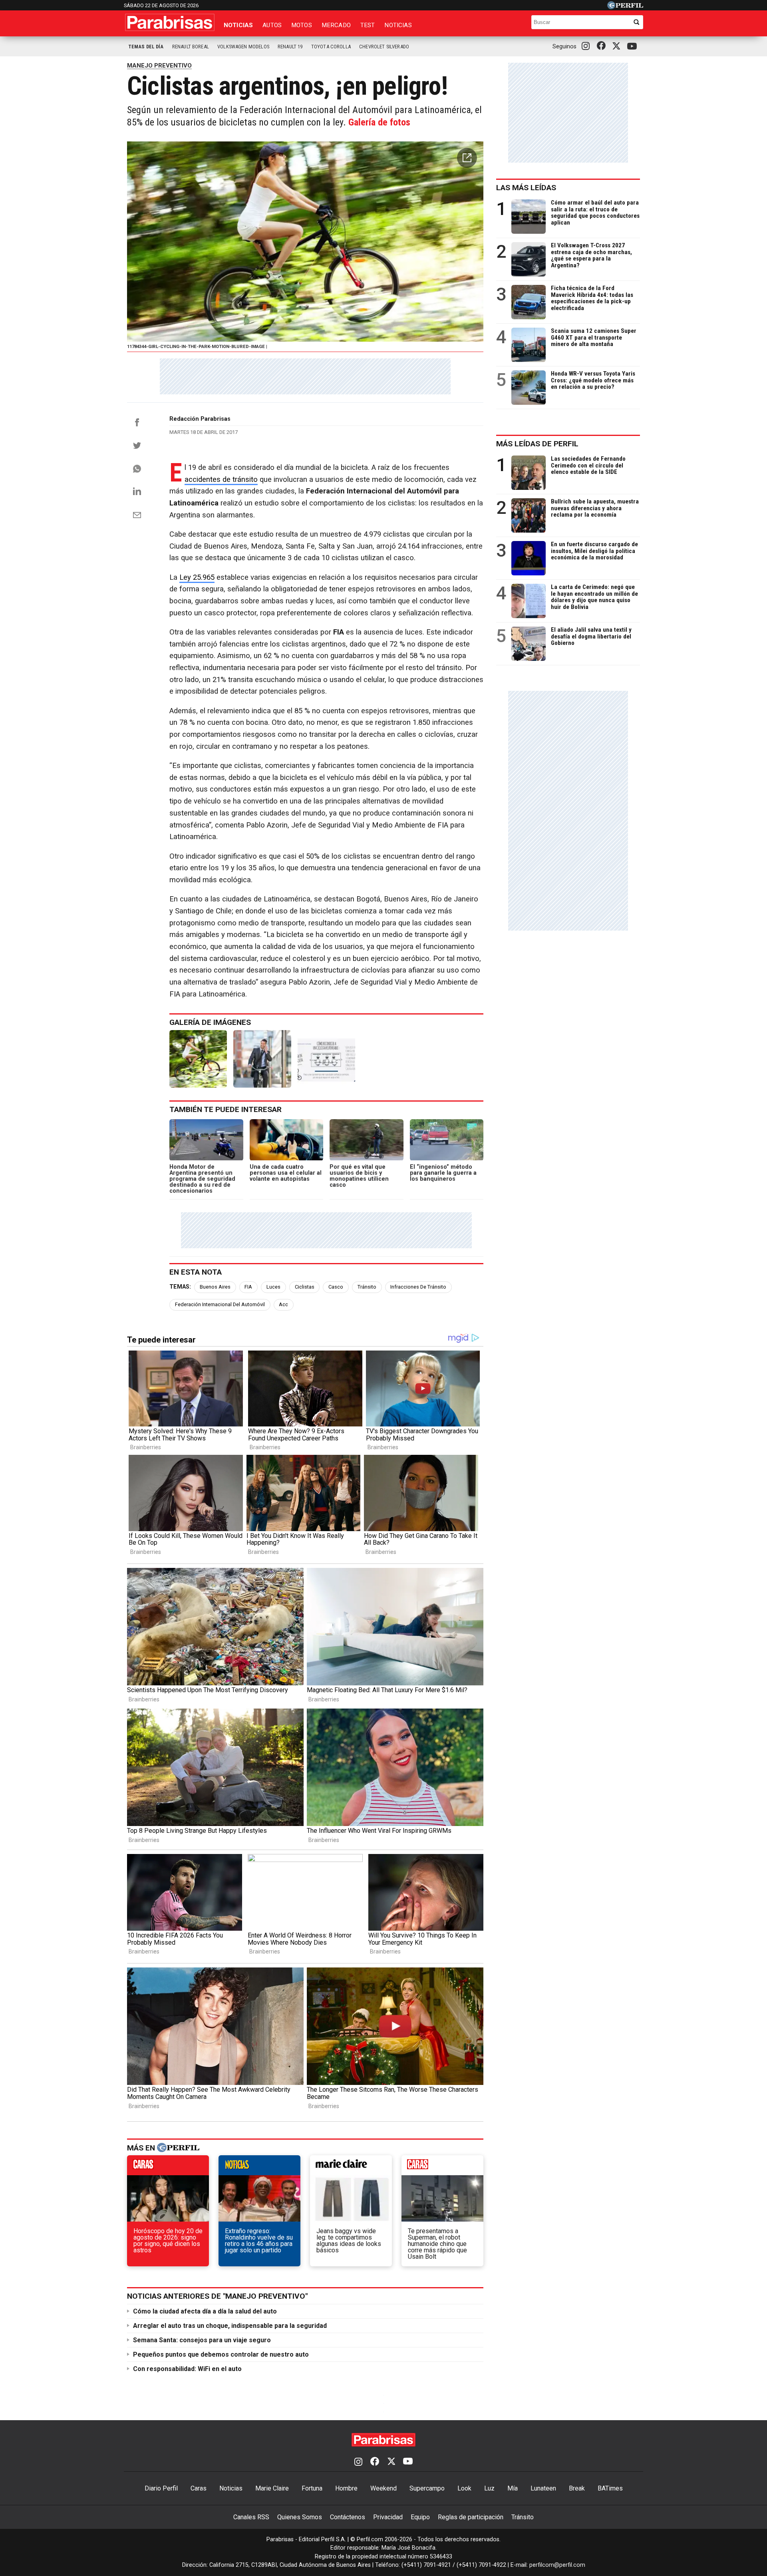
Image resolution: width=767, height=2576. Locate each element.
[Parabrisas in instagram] (588, 46)
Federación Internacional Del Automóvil (220, 1304)
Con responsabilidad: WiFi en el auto (187, 2369)
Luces (273, 1287)
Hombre (346, 2488)
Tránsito (367, 1287)
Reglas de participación (471, 2517)
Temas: (180, 1287)
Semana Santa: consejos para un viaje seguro (202, 2340)
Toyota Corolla (331, 47)
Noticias (238, 25)
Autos (272, 25)
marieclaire (351, 2167)
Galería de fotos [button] (379, 122)
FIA (248, 1287)
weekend (442, 2167)
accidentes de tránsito (221, 479)
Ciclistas (305, 1287)
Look (464, 2488)
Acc (283, 1304)
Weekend (383, 2488)
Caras (199, 2488)
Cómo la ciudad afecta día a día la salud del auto (205, 2311)
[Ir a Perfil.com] (625, 7)
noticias (259, 2167)
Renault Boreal (191, 47)
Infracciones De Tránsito (418, 1287)
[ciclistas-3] (326, 1059)
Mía (513, 2488)
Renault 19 (290, 47)
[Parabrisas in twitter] (618, 46)
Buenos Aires (215, 1287)
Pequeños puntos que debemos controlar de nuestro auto (221, 2354)
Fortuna (312, 2488)
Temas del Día (146, 47)
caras (168, 2167)
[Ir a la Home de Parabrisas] (170, 22)
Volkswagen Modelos (243, 47)
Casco (336, 1287)
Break (577, 2488)
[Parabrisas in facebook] (603, 46)
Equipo (420, 2517)
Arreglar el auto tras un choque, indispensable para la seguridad (230, 2326)
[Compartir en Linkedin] (137, 491)
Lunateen (543, 2488)
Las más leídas (526, 188)
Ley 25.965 (197, 577)
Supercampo (427, 2488)
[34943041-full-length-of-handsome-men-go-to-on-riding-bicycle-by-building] (262, 1059)
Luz (489, 2488)
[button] (467, 158)
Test (368, 25)
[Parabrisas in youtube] (633, 47)
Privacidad (388, 2517)
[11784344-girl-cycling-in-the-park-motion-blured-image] (198, 1059)
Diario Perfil (161, 2488)
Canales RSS (251, 2517)
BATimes (610, 2488)
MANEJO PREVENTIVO (159, 66)
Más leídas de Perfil (537, 444)
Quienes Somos (300, 2517)
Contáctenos (348, 2517)
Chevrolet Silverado (384, 47)
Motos (302, 25)
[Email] (137, 515)
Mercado (336, 25)
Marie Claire (272, 2488)
